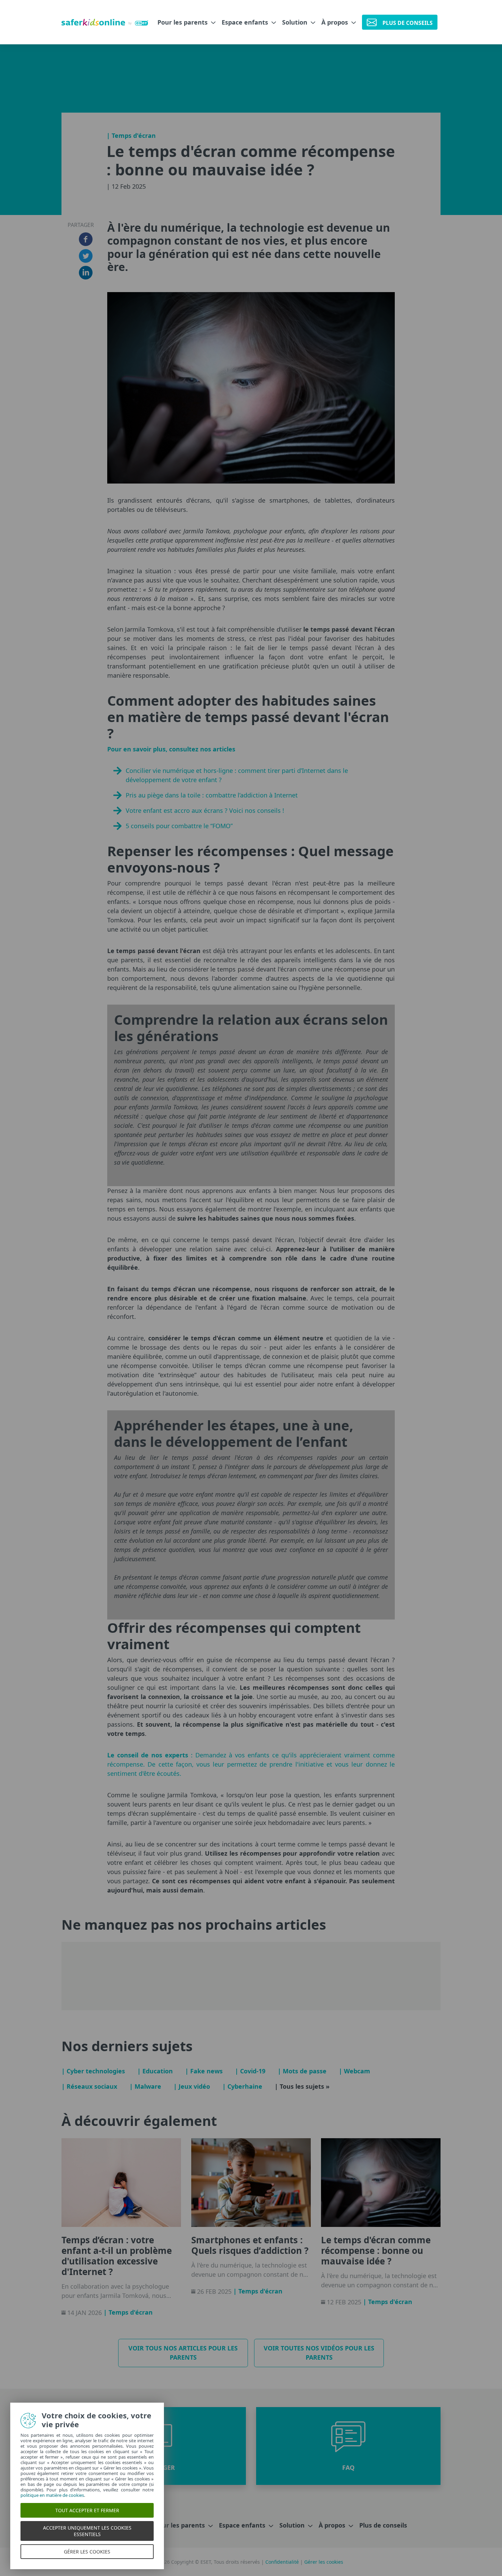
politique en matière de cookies (50, 2495)
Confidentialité (283, 2562)
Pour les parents (183, 22)
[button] (348, 2446)
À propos (336, 22)
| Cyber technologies (93, 2071)
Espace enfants (246, 22)
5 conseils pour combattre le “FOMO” (179, 826)
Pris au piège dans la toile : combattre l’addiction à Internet (212, 795)
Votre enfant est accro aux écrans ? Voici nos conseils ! (205, 810)
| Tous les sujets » (302, 2086)
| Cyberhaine (242, 2086)
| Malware (145, 2086)
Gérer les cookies (324, 2562)
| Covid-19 (250, 2071)
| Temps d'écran (131, 135)
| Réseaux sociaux (89, 2086)
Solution (296, 22)
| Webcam (354, 2071)
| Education (155, 2071)
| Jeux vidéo (192, 2086)
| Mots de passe (302, 2071)
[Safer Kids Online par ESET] (105, 22)
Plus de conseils (383, 2525)
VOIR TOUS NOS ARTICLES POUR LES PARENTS (183, 2353)
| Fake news (204, 2071)
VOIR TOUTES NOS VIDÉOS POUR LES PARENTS (319, 2353)
